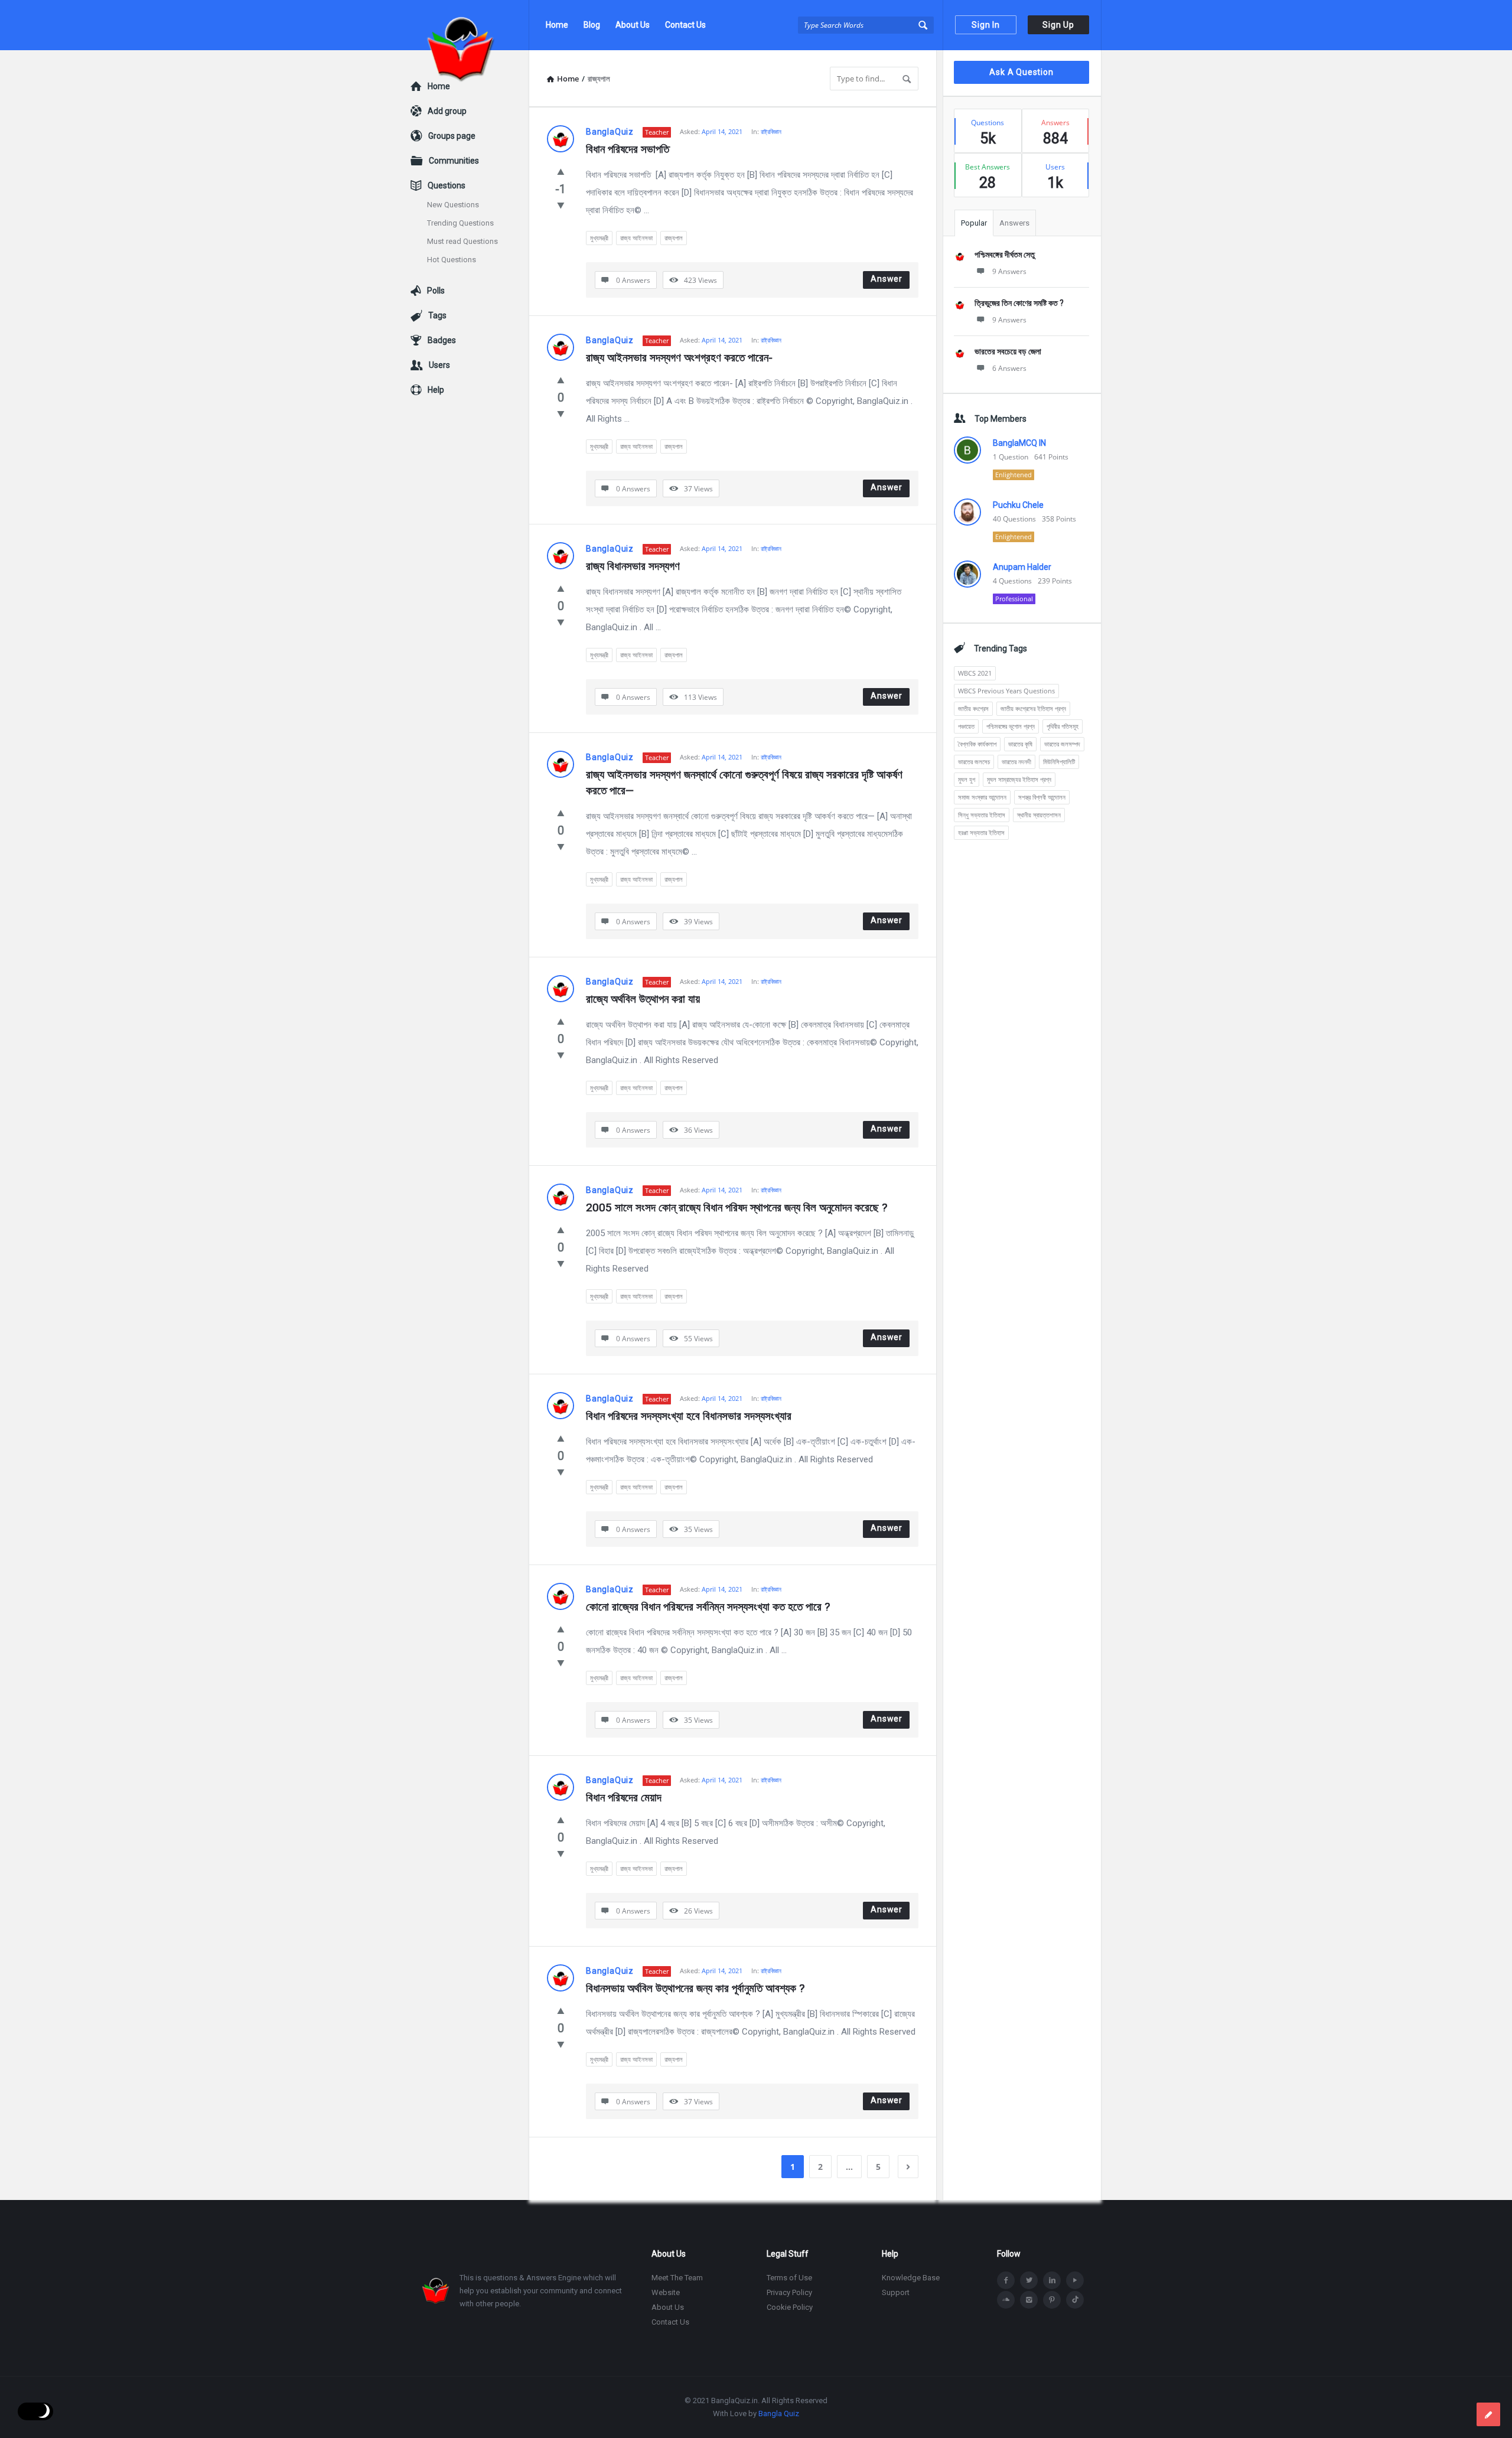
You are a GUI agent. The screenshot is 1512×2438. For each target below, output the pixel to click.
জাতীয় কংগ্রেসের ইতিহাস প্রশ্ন (1033, 708)
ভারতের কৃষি (1020, 744)
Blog (592, 25)
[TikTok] (1075, 2300)
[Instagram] (1029, 2300)
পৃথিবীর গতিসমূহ (1063, 726)
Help (436, 390)
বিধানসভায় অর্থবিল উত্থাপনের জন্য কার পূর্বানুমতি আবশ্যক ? (695, 1988)
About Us (633, 25)
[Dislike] (561, 205)
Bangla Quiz (779, 2413)
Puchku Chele (1018, 505)
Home (557, 25)
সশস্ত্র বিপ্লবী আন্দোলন (1042, 797)
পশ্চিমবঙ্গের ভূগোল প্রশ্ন (1011, 726)
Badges (442, 340)
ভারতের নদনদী (1016, 762)
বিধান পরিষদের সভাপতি (629, 149)
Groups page (452, 136)
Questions (447, 185)
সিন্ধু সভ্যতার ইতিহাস (982, 815)
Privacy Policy (789, 2292)
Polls (436, 291)
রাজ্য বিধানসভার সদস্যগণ (633, 566)
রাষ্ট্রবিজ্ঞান (771, 131)
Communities (454, 161)
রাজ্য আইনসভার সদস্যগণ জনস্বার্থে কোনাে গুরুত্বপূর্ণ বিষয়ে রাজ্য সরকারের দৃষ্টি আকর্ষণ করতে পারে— (746, 783)
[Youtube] (1075, 2280)
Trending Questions (460, 223)
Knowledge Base (911, 2278)
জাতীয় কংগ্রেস (973, 708)
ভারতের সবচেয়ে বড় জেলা (1008, 351)
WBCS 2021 (975, 673)
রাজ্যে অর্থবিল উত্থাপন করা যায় (643, 999)
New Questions (453, 205)
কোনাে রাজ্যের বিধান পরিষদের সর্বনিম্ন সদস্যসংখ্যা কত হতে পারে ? (708, 1607)
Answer (887, 279)
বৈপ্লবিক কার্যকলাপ (977, 744)
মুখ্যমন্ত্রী (599, 238)
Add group (447, 111)
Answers (1014, 223)
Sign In (986, 25)
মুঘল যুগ (967, 779)
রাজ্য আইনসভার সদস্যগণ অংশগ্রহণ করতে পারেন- (679, 358)
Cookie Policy (790, 2307)
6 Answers (1009, 368)
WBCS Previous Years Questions (1006, 691)
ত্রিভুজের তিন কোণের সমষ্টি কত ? (1019, 303)
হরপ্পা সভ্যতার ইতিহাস (981, 832)
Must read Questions (462, 241)
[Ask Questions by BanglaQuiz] (470, 25)
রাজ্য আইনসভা (636, 238)
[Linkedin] (1052, 2280)
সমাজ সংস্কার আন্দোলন (982, 797)
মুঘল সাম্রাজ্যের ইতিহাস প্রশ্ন (1019, 779)
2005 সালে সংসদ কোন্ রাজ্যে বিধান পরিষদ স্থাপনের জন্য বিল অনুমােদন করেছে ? (737, 1207)
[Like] (561, 171)
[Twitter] (1029, 2280)
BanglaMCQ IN (1019, 443)
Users (439, 365)
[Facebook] (1006, 2280)
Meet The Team (677, 2278)
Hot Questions (452, 260)
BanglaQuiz (610, 132)
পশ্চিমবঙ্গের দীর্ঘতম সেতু (1005, 255)
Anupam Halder (1022, 567)
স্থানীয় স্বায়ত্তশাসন (1039, 815)
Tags (437, 315)
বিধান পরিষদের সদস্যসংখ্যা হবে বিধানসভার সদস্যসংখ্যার (689, 1416)
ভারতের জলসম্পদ (1062, 744)
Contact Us (685, 25)
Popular (974, 223)
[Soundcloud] (1006, 2300)
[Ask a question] (1488, 2414)
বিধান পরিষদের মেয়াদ (624, 1797)
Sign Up (1058, 25)
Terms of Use (789, 2278)
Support (896, 2292)
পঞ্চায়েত (966, 726)
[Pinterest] (1052, 2300)
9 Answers (1009, 271)
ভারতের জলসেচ (974, 762)
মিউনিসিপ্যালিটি (1059, 762)
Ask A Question (1021, 72)
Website (666, 2292)
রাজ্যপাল (674, 238)
